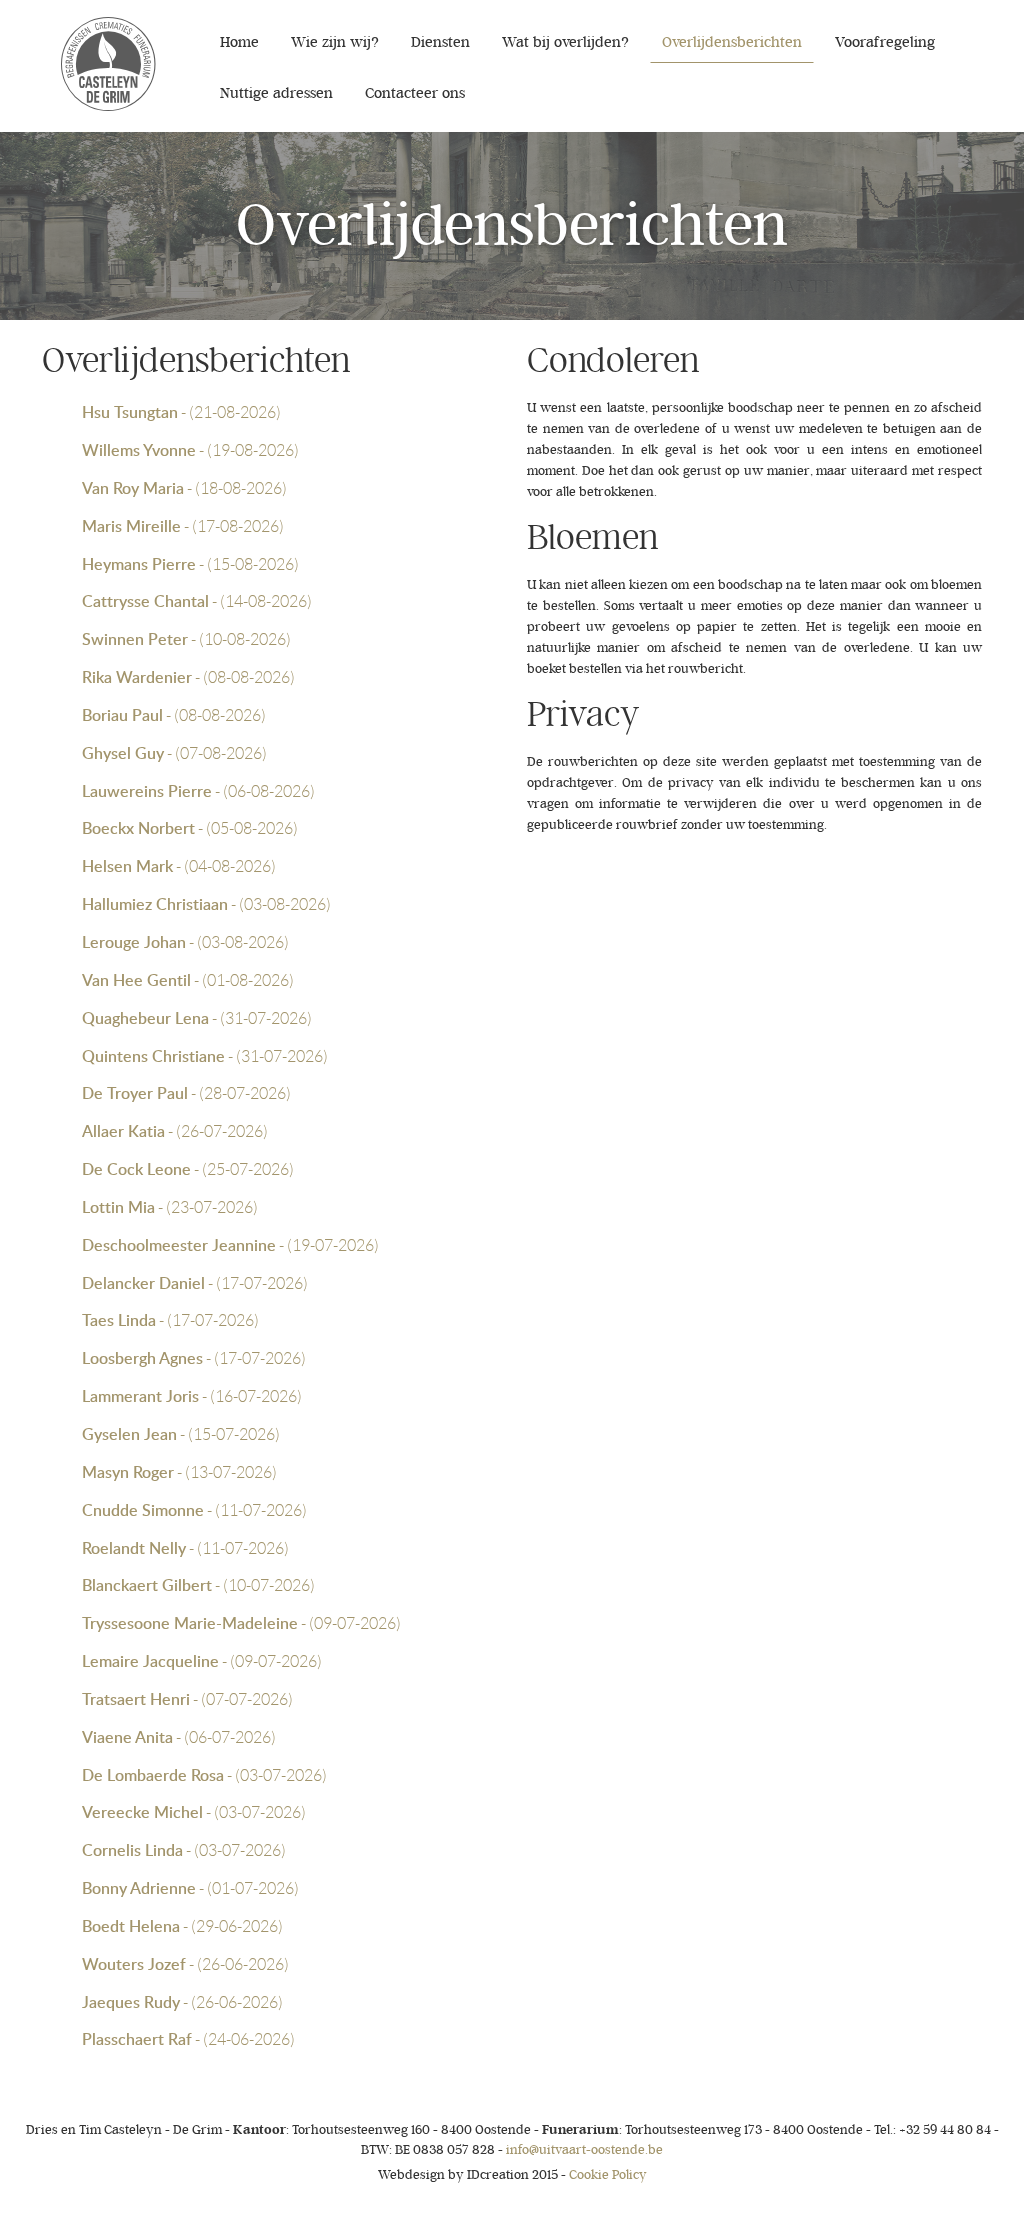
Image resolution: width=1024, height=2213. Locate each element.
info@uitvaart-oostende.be (584, 2149)
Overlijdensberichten (732, 42)
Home (239, 42)
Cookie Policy (608, 2174)
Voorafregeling (885, 42)
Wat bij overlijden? (565, 42)
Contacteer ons (415, 93)
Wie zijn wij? (335, 42)
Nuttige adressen (276, 93)
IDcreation (453, 2174)
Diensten (440, 42)
